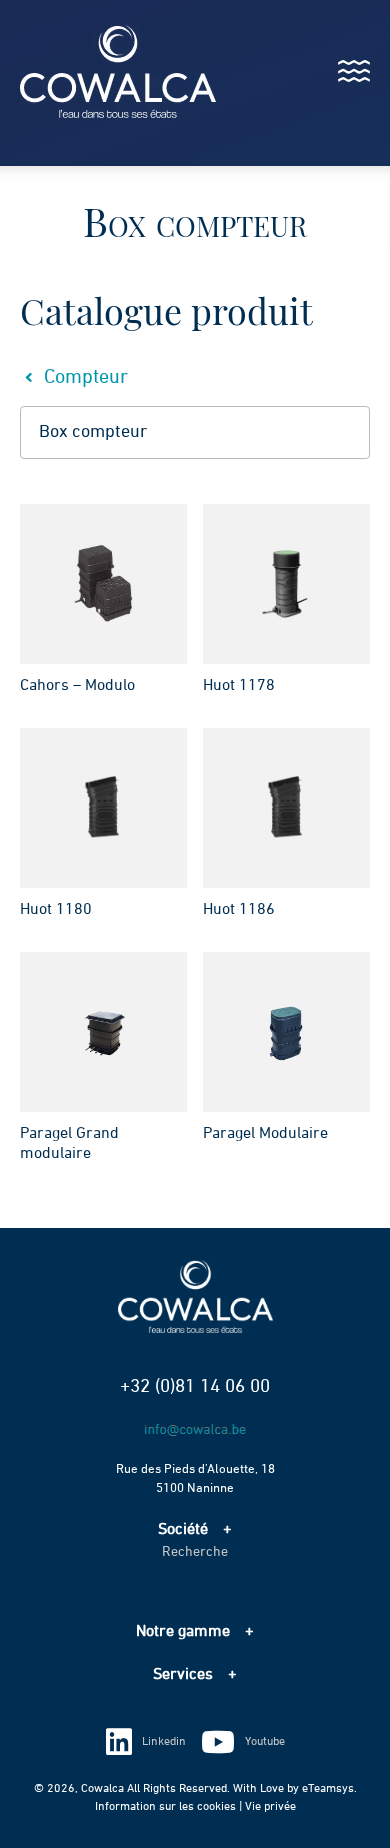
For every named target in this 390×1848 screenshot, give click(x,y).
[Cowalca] (97, 71)
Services (183, 1675)
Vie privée (270, 1807)
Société (183, 1530)
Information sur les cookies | (170, 1807)
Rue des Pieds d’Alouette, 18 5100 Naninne (195, 1479)
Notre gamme (183, 1632)
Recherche (195, 1552)
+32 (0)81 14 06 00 (195, 1386)
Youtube (265, 1742)
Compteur (83, 377)
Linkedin (164, 1742)
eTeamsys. (329, 1789)
